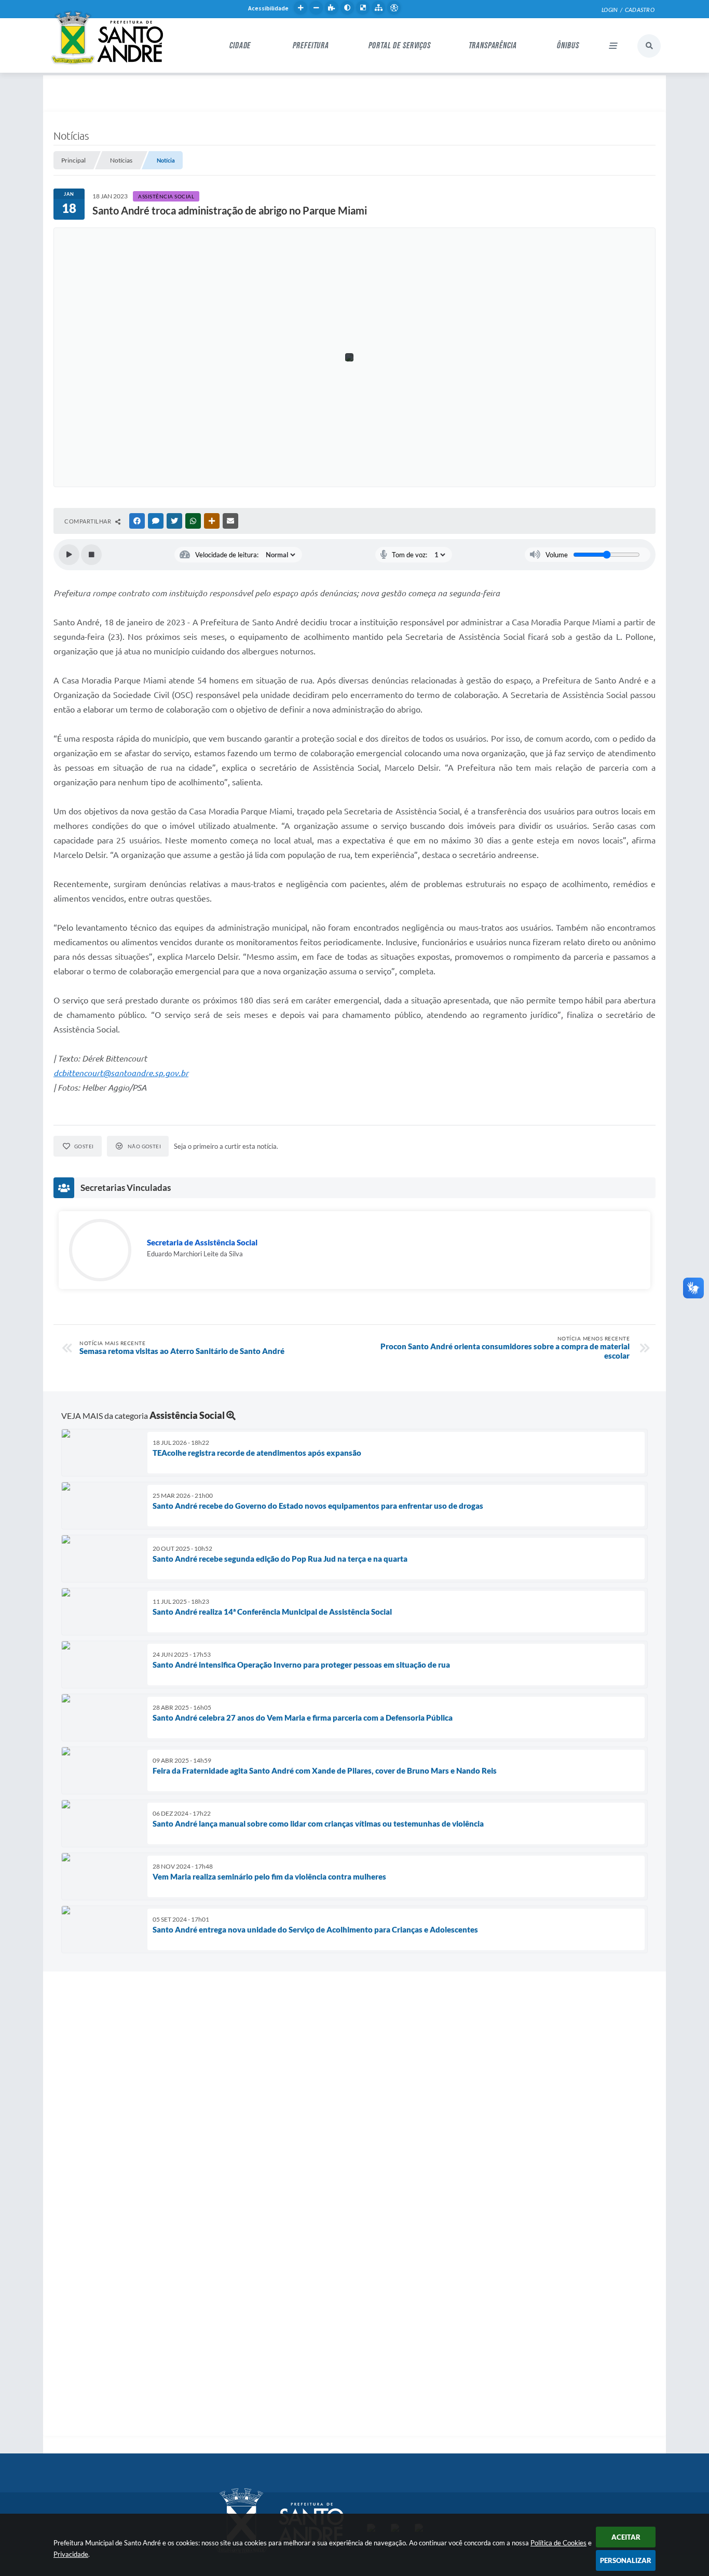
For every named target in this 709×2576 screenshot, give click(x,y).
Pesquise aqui (649, 46)
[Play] (69, 555)
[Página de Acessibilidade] (394, 8)
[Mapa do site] (378, 8)
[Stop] (91, 555)
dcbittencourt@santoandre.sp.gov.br (121, 1073)
